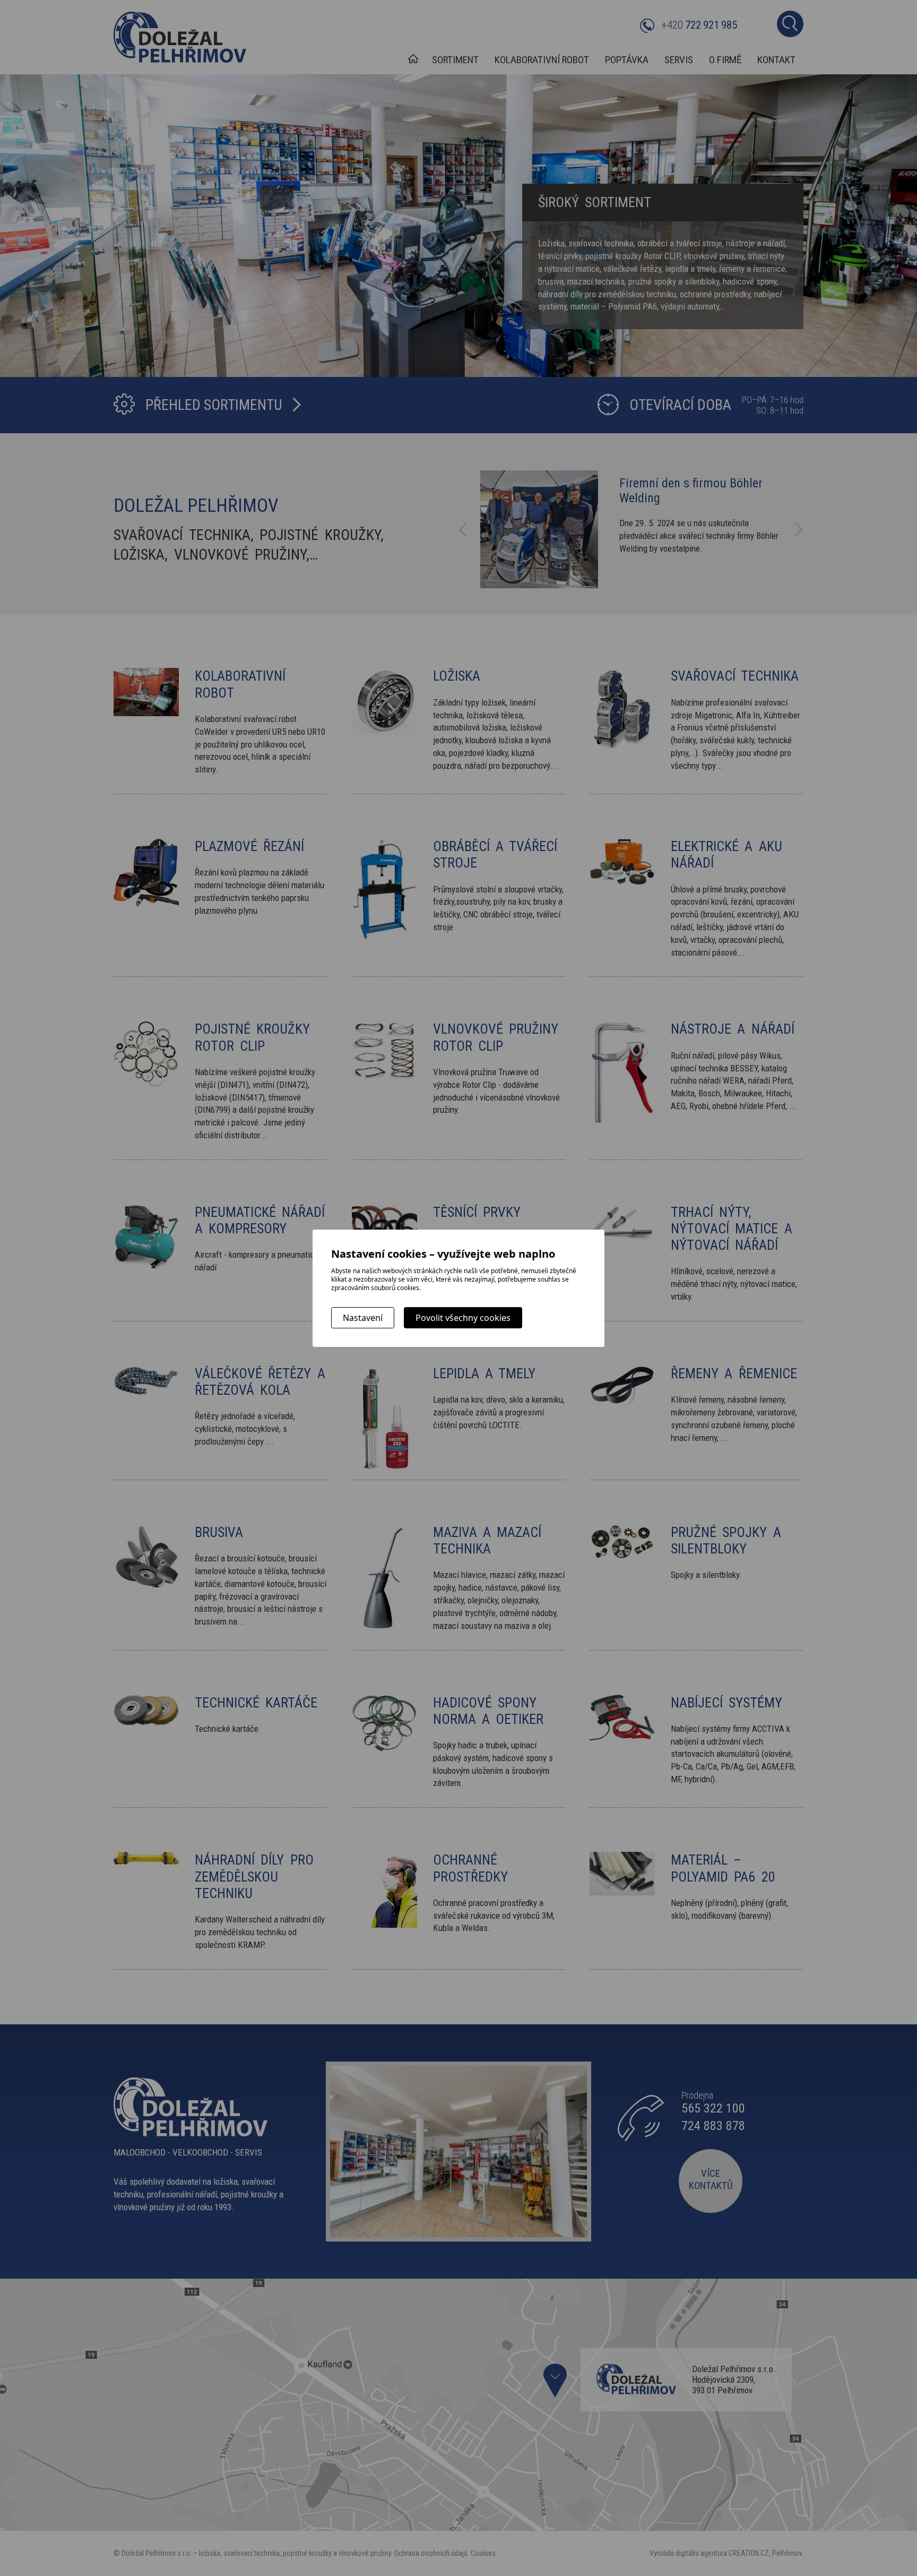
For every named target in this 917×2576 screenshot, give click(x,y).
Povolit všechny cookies (463, 1318)
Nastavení (363, 1318)
